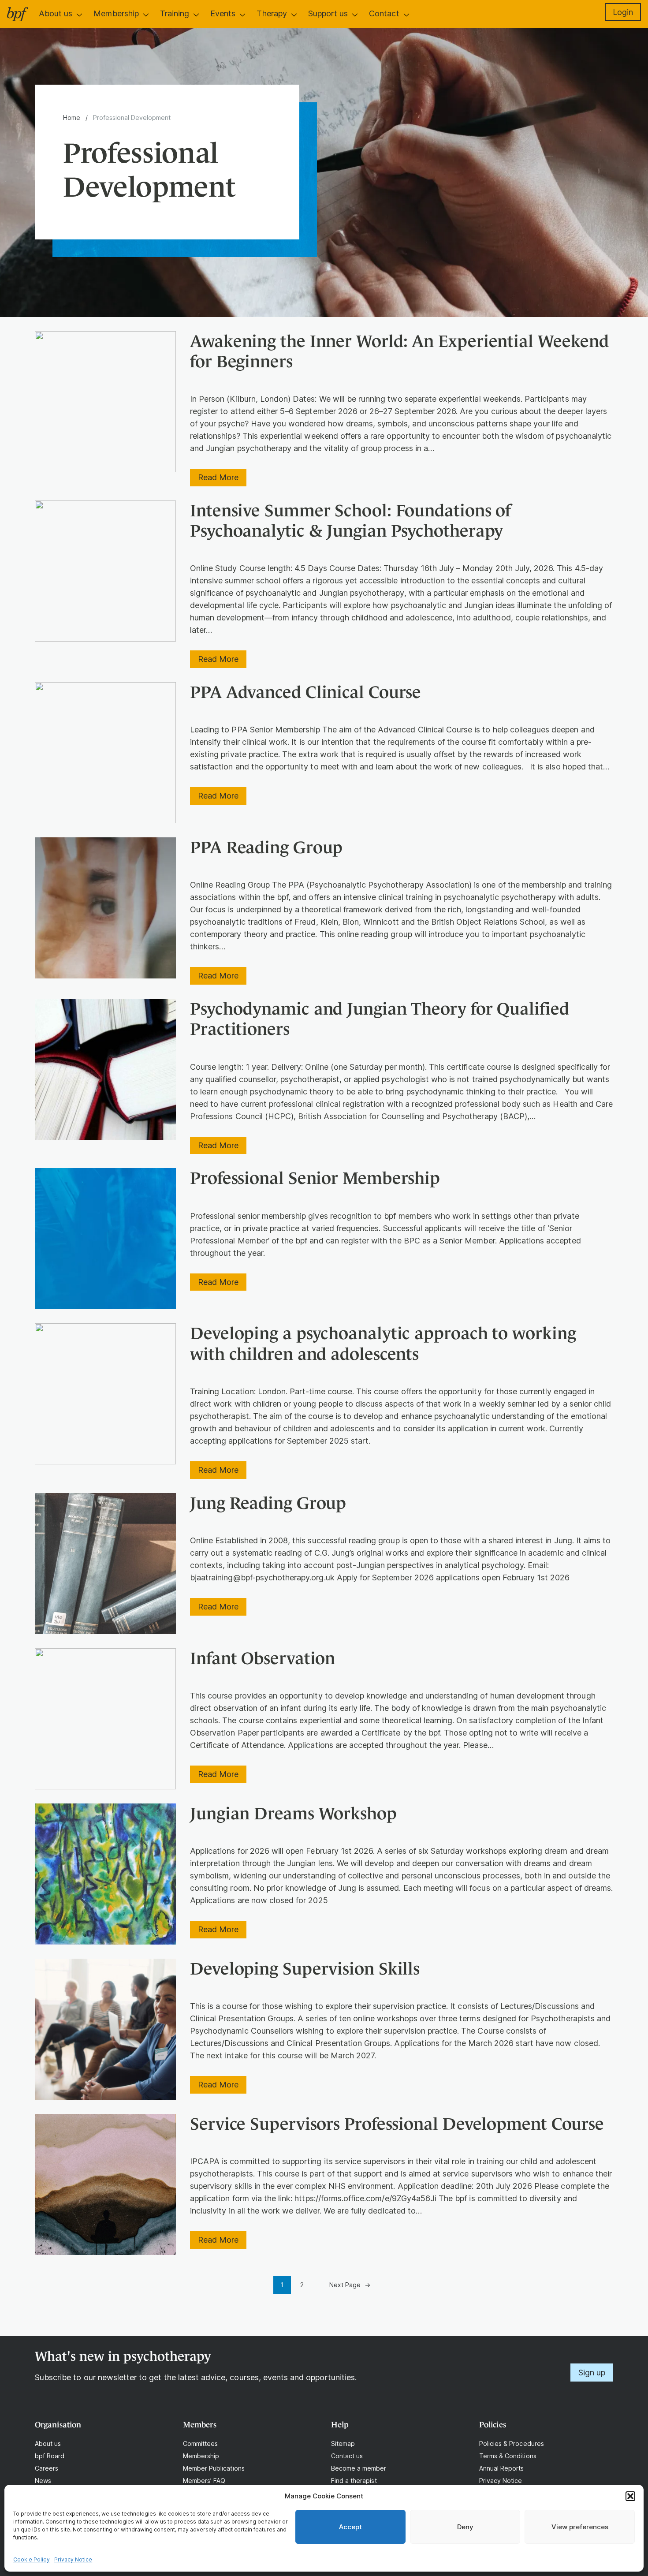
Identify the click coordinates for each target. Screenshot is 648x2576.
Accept (350, 2527)
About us (56, 13)
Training (175, 13)
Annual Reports (502, 2468)
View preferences (580, 2527)
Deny (465, 2527)
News (43, 2481)
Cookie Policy (32, 2559)
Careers (47, 2468)
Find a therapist (354, 2481)
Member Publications (214, 2468)
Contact (384, 13)
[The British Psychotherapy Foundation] (18, 14)
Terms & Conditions (508, 2456)
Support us (328, 13)
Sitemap (343, 2443)
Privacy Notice (73, 2559)
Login (623, 12)
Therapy (272, 13)
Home (72, 118)
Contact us (347, 2456)
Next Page (350, 2285)
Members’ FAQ (204, 2481)
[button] (630, 2496)
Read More (222, 479)
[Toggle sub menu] (79, 15)
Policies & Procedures (512, 2443)
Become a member (359, 2468)
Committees (200, 2443)
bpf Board (50, 2456)
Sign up (592, 2373)
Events (223, 13)
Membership (116, 13)
